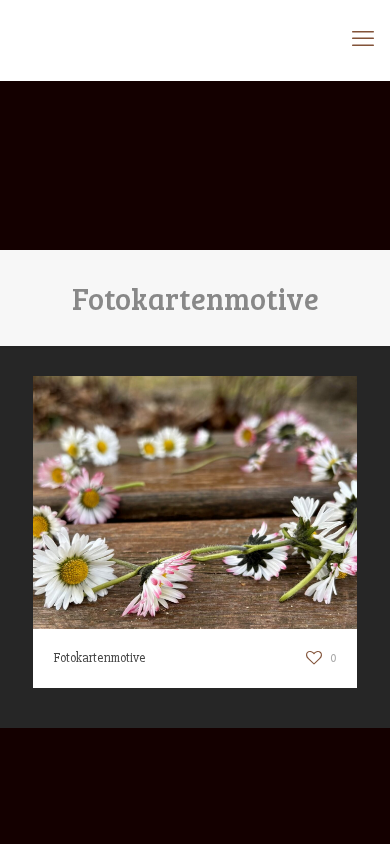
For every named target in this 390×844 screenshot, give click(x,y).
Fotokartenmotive (99, 658)
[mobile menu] (363, 40)
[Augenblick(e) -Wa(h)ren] (195, 40)
